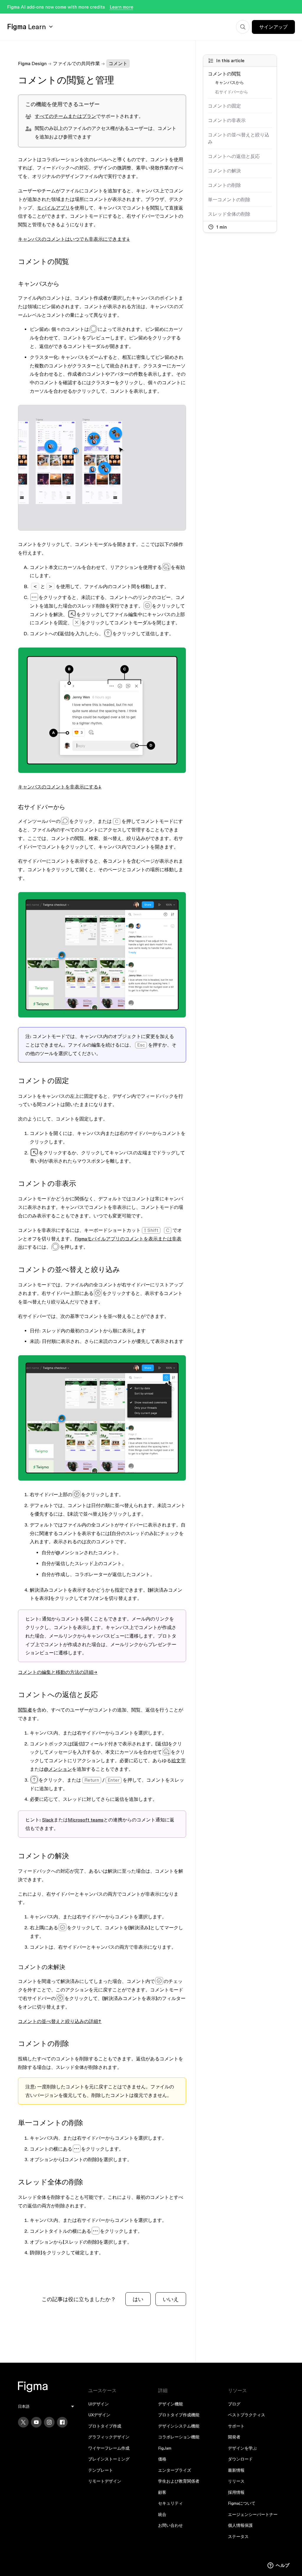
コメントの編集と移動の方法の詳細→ (58, 1672)
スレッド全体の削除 (229, 214)
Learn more (122, 7)
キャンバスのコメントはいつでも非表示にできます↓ (74, 239)
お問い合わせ (170, 2525)
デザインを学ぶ (242, 2448)
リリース (236, 2481)
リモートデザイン (105, 2481)
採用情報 (236, 2492)
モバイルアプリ (53, 208)
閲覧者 (25, 1710)
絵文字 (178, 1760)
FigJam (165, 2448)
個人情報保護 (240, 2525)
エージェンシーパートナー (253, 2514)
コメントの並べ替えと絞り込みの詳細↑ (60, 2021)
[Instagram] (49, 2422)
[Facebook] (62, 2422)
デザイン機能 (170, 2404)
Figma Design (32, 63)
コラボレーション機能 (179, 2437)
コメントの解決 (224, 171)
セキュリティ (170, 2503)
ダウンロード (240, 2459)
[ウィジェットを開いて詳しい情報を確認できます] (279, 2566)
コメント (118, 63)
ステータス (238, 2537)
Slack (48, 1820)
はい (138, 2299)
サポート (236, 2426)
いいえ (171, 2299)
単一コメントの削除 (229, 199)
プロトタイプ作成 (105, 2426)
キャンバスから (229, 82)
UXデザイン (99, 2415)
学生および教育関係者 (179, 2481)
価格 (162, 2459)
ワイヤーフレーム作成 (109, 2448)
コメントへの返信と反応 (234, 156)
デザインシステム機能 (179, 2426)
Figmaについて (242, 2503)
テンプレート (101, 2470)
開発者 (234, 2437)
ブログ (234, 2404)
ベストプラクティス (247, 2415)
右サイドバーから (232, 92)
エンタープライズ (175, 2470)
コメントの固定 (224, 106)
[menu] (46, 2406)
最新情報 (236, 2470)
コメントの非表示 (227, 120)
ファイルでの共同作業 (76, 63)
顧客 (162, 2492)
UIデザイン (99, 2404)
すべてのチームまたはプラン (65, 116)
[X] (23, 2422)
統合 (162, 2514)
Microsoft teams (86, 1820)
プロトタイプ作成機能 (179, 2415)
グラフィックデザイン (109, 2437)
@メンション (58, 1769)
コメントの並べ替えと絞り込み (239, 138)
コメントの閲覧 (224, 74)
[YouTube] (36, 2422)
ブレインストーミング (109, 2459)
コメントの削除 (224, 185)
